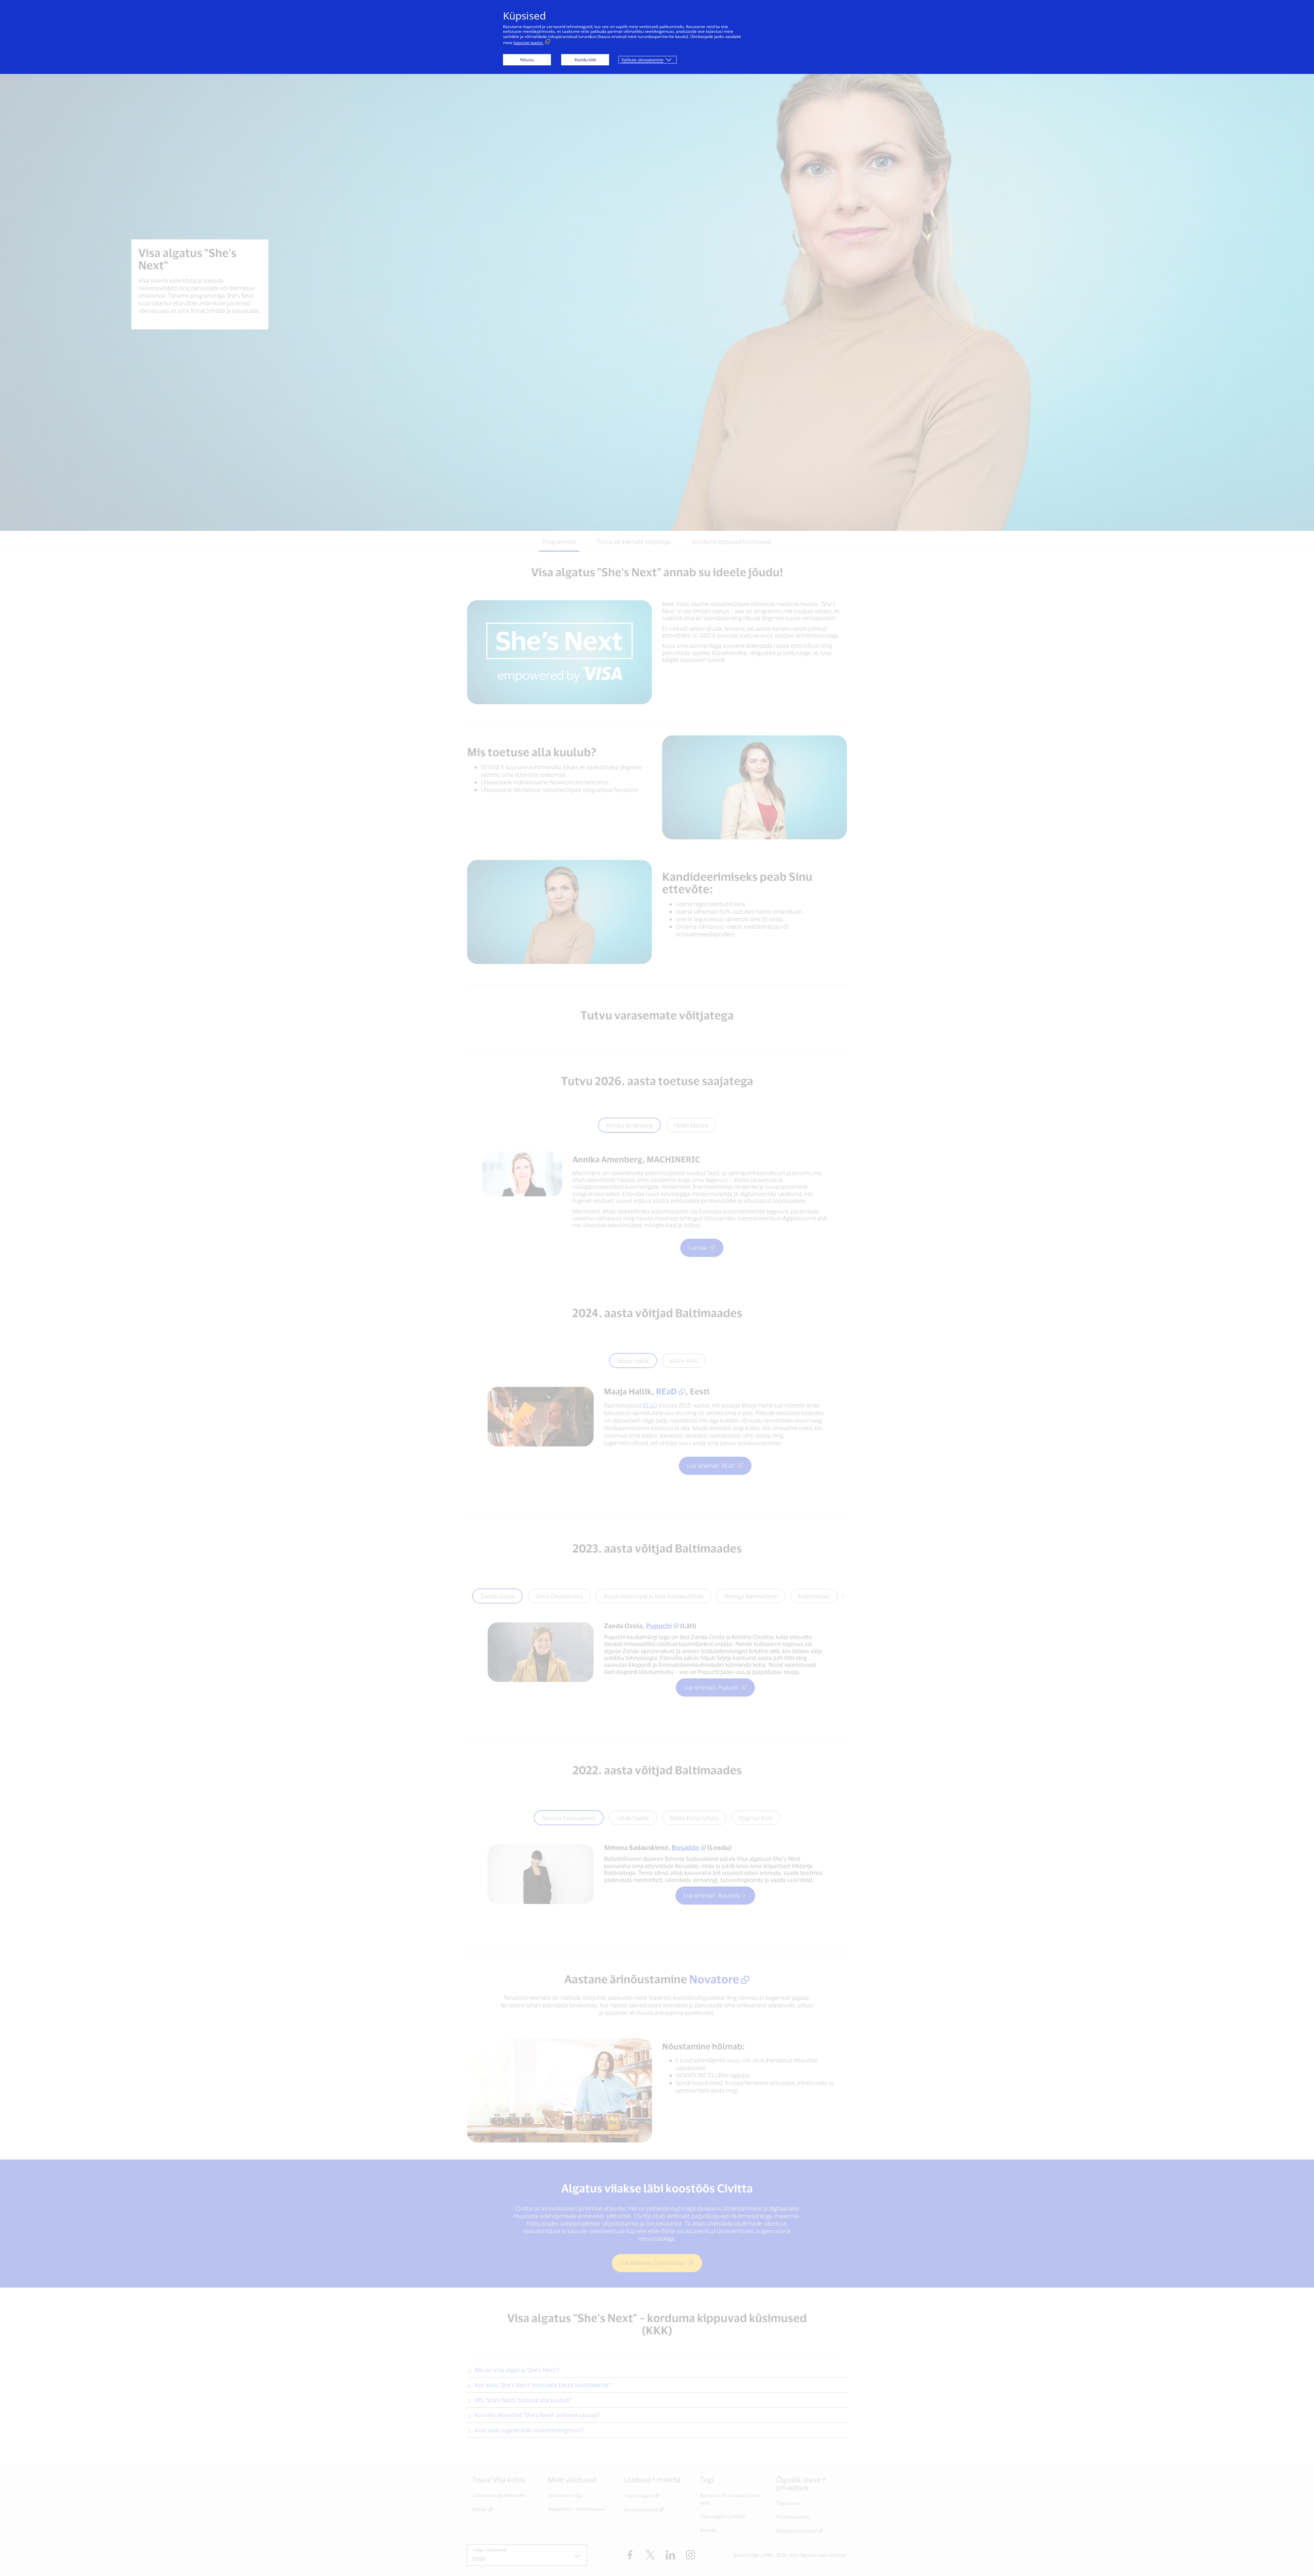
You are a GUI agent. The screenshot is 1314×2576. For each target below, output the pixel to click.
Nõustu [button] (527, 60)
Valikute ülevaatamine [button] (642, 60)
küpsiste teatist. (529, 43)
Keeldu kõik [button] (585, 60)
